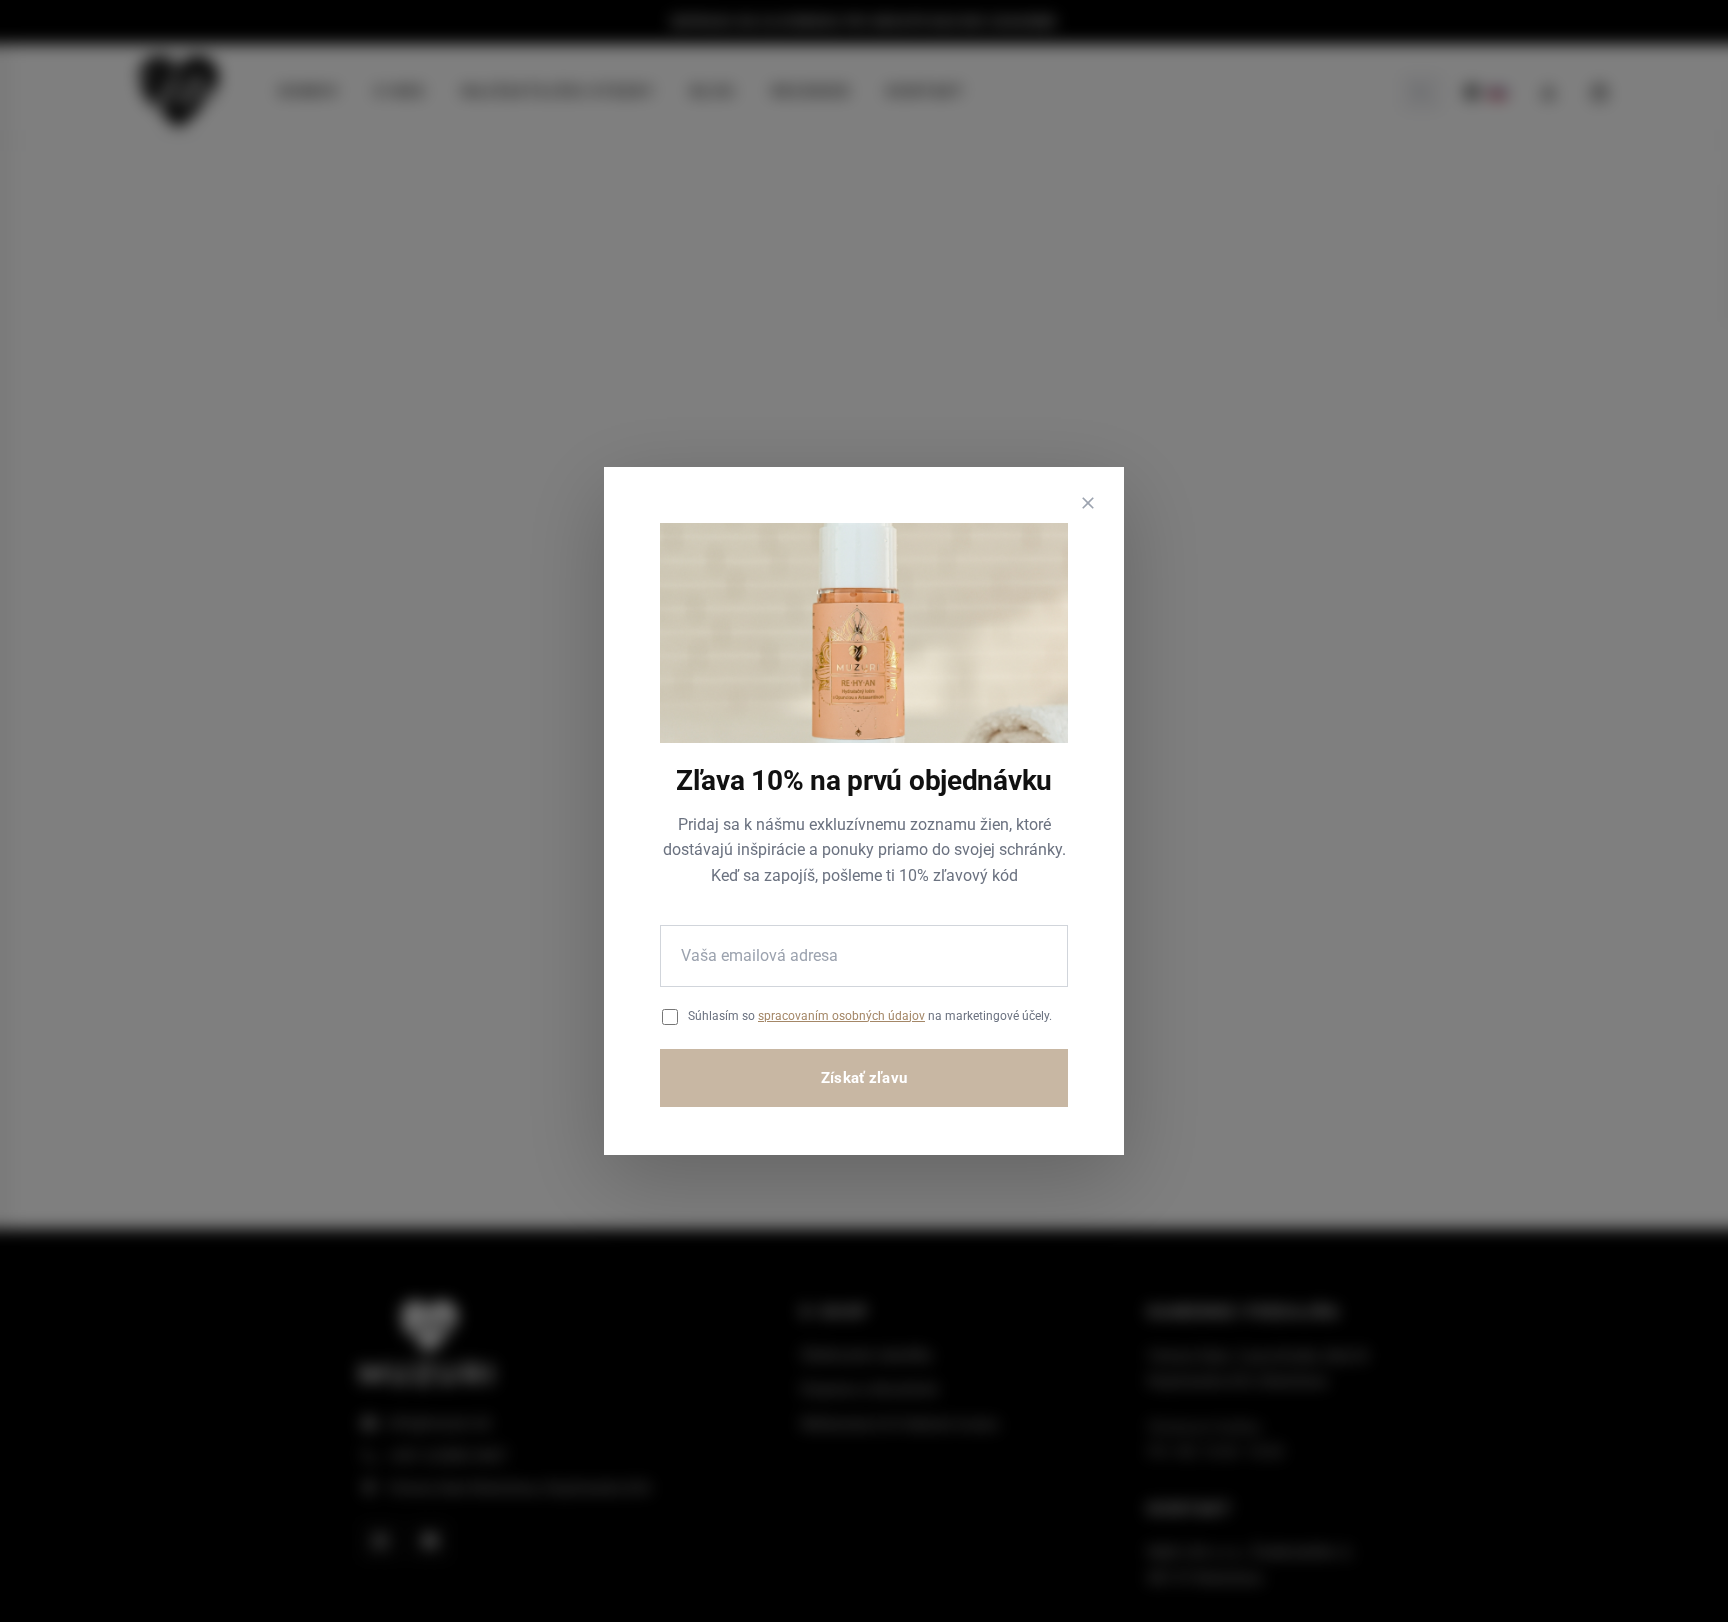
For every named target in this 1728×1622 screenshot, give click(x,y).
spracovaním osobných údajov (841, 1016)
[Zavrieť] (1088, 503)
